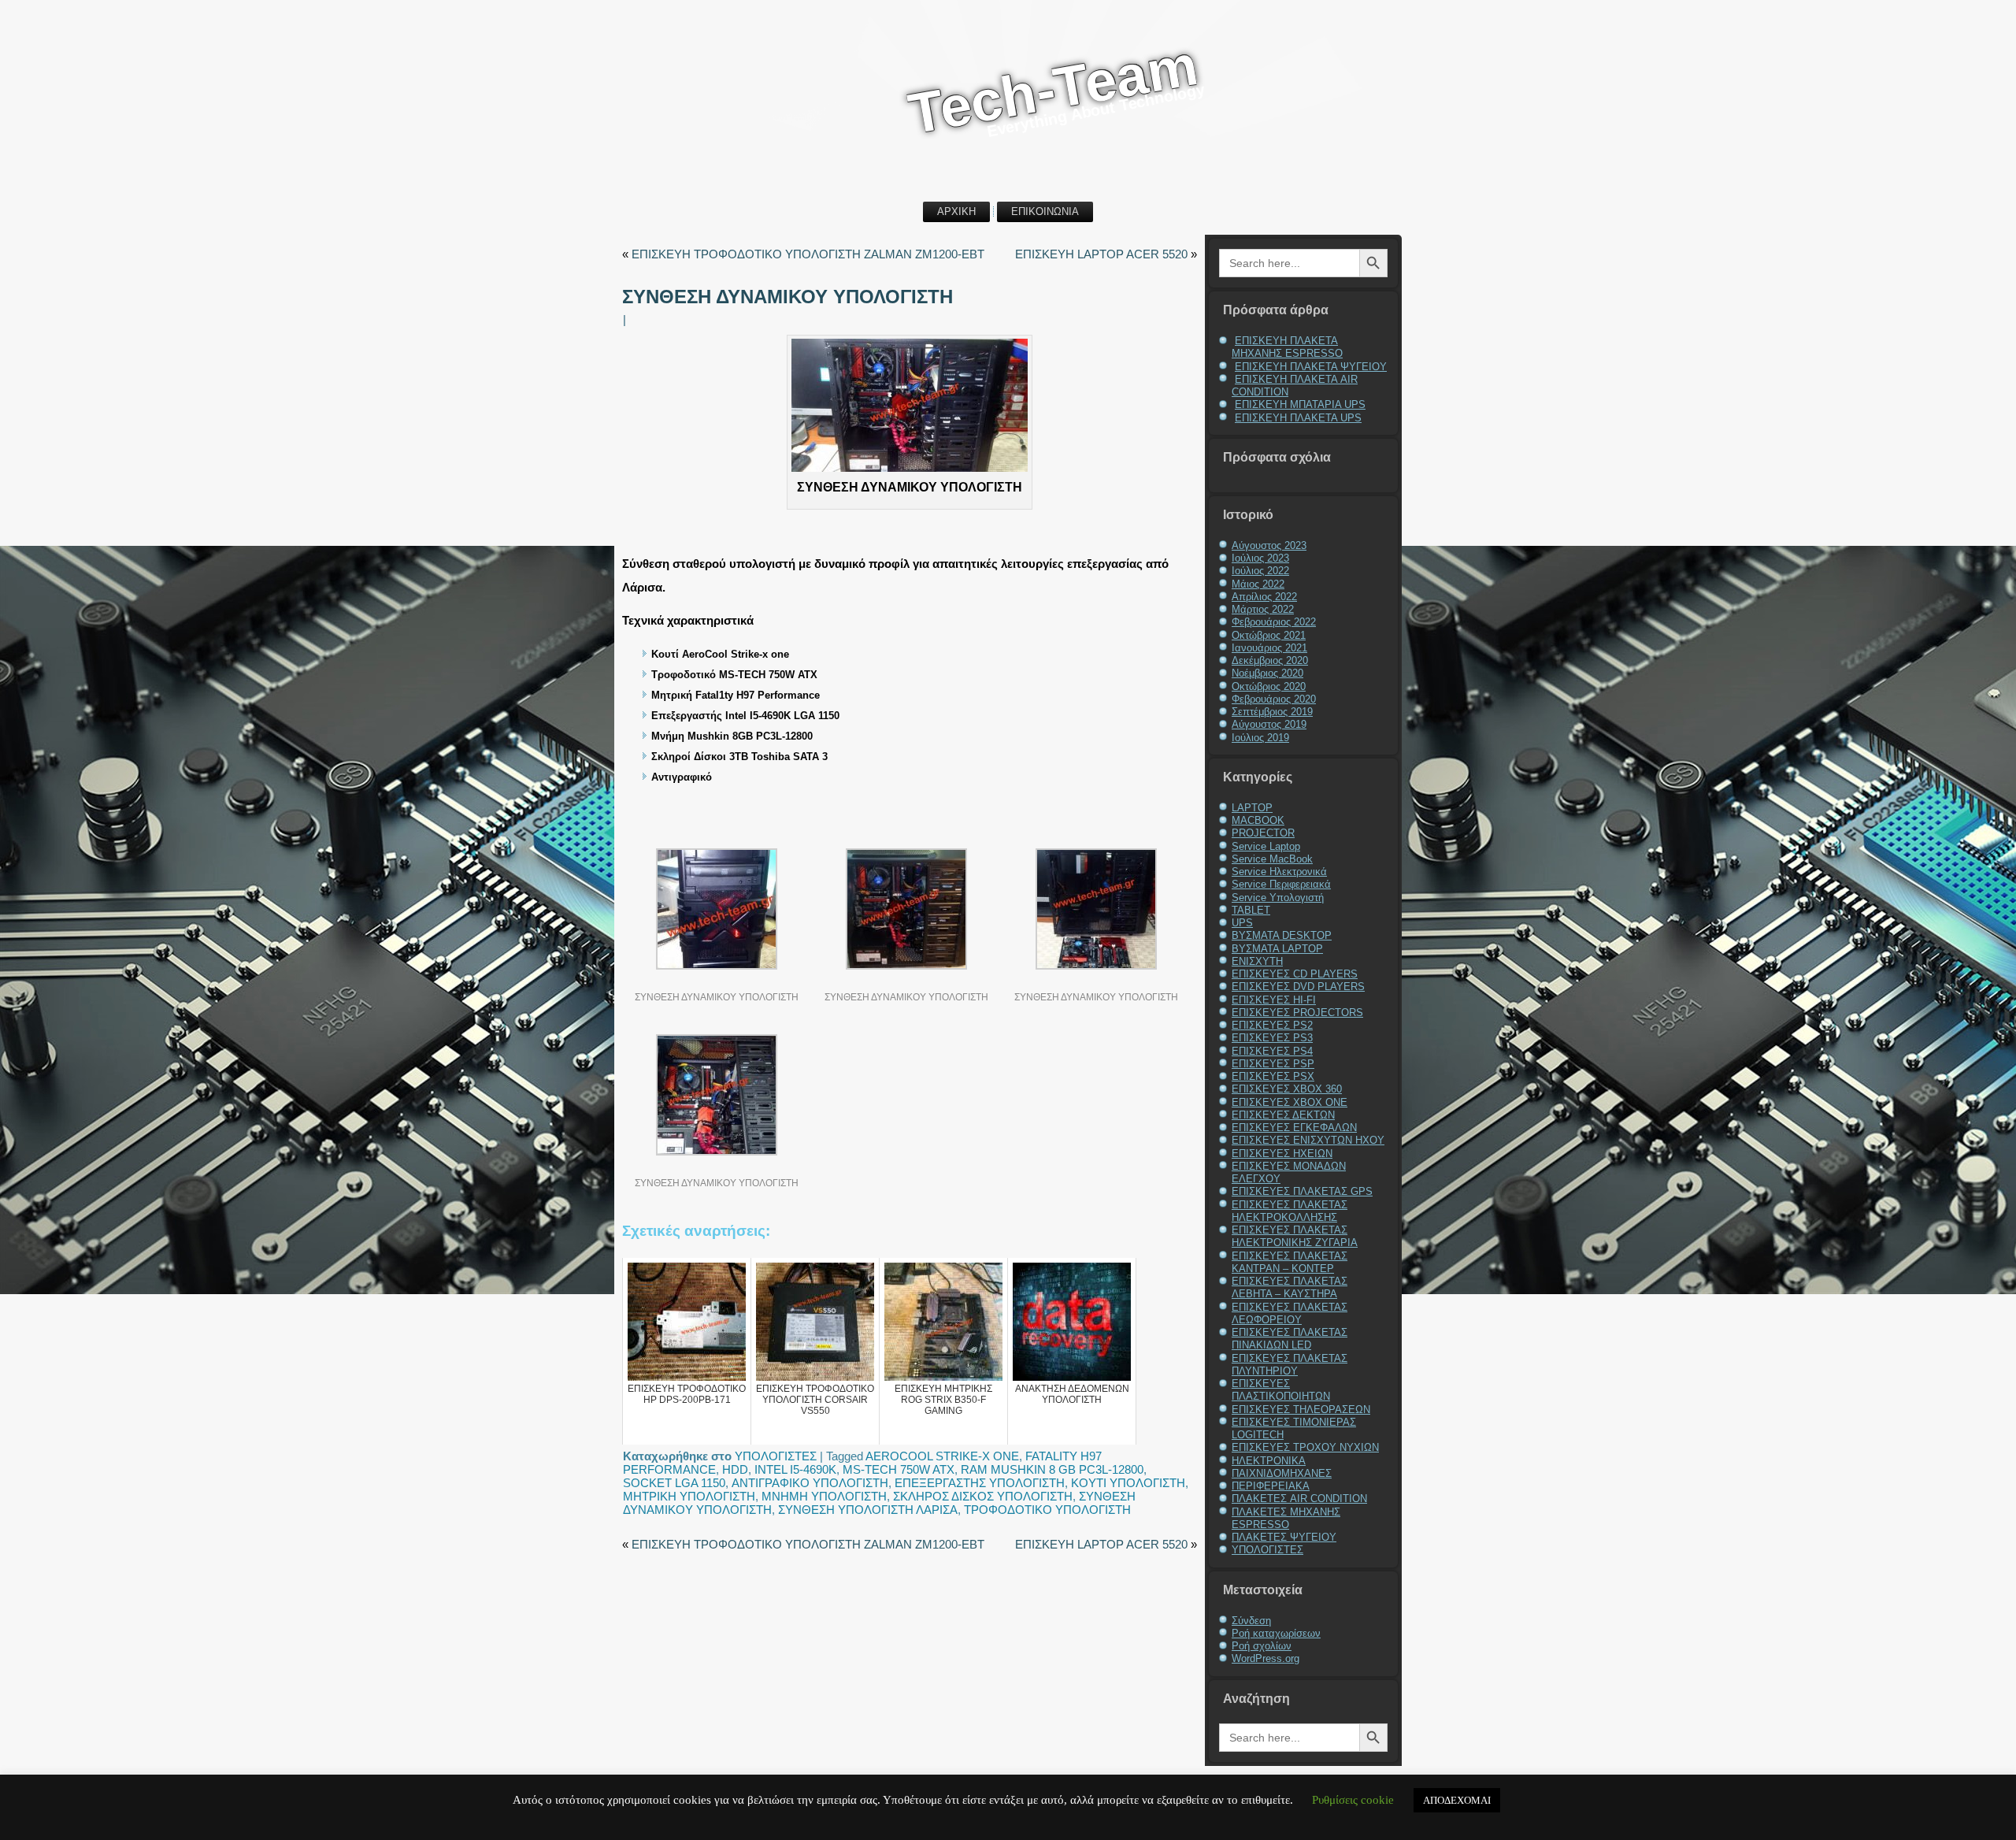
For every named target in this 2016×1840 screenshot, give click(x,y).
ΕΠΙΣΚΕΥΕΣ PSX (1273, 1076)
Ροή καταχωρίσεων (1276, 1633)
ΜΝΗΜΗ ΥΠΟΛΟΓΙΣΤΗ (824, 1496)
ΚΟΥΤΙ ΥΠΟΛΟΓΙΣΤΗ (1128, 1483)
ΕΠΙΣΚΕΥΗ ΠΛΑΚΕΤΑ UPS (1298, 418)
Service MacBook (1272, 859)
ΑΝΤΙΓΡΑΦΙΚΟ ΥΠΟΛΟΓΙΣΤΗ (810, 1483)
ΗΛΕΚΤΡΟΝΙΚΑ (1269, 1461)
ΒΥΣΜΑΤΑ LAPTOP (1277, 949)
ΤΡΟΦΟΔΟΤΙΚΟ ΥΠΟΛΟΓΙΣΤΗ (1047, 1510)
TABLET (1251, 910)
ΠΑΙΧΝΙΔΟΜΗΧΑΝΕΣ (1282, 1473)
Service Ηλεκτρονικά (1279, 872)
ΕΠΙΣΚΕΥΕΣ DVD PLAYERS (1298, 987)
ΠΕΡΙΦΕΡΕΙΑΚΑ (1271, 1486)
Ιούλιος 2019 (1260, 738)
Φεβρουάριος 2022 (1274, 622)
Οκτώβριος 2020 (1269, 686)
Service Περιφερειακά (1281, 884)
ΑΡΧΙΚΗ (956, 211)
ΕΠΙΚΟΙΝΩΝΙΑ (1045, 211)
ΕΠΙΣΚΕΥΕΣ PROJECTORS (1297, 1013)
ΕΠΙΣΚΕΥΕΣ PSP (1273, 1064)
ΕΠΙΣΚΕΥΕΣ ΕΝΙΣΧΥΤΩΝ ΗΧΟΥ (1308, 1140)
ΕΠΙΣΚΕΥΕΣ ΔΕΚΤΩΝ (1283, 1115)
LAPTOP (1252, 808)
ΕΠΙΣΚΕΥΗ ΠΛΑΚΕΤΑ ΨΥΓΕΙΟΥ (1311, 367)
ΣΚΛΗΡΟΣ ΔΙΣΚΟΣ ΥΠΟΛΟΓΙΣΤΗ (983, 1496)
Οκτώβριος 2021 (1269, 635)
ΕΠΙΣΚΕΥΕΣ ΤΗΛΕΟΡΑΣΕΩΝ (1301, 1410)
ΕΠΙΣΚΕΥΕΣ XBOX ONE (1290, 1102)
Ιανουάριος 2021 (1269, 648)
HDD (735, 1469)
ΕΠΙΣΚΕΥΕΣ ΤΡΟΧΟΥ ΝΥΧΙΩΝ (1305, 1447)
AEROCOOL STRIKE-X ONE (942, 1456)
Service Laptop (1266, 846)
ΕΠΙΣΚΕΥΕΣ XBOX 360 (1287, 1089)
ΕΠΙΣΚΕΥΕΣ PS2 (1272, 1025)
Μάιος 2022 (1258, 584)
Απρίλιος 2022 (1264, 597)
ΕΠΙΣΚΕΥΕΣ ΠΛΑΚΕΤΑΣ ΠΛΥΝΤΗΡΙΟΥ (1290, 1365)
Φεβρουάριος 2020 (1274, 699)
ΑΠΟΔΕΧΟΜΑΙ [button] (1457, 1800)
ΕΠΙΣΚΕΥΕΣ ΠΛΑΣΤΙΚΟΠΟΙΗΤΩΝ (1281, 1390)
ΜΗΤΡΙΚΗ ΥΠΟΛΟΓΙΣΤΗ (689, 1496)
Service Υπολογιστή (1278, 898)
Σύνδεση (1251, 1621)
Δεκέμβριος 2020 (1270, 660)
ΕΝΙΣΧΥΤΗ (1257, 961)
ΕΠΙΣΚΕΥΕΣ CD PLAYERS (1295, 974)
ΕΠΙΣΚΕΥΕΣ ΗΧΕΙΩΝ (1282, 1154)
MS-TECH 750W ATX (899, 1469)
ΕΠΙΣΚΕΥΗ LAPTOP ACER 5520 (1101, 254)
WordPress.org (1266, 1658)
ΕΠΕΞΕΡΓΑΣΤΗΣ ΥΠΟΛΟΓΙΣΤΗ (980, 1483)
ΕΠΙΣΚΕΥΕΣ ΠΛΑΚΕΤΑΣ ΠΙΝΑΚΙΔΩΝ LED (1290, 1339)
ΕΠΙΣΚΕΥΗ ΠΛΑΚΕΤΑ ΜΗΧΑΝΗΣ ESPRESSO (1287, 347)
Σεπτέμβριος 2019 (1272, 712)
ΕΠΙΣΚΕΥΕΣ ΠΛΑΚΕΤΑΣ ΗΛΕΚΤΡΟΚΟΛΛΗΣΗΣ (1290, 1211)
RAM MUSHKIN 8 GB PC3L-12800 (1052, 1469)
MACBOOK (1258, 820)
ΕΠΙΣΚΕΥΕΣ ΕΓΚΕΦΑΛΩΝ (1294, 1128)
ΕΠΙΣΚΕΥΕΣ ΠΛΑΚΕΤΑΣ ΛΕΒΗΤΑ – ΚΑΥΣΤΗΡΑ (1290, 1287)
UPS (1242, 923)
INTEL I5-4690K (795, 1469)
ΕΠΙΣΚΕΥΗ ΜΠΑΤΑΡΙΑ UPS (1300, 404)
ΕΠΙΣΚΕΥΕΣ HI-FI (1274, 1000)
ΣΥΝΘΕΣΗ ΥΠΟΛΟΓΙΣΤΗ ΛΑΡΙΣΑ (868, 1510)
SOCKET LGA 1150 (674, 1483)
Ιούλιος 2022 (1260, 571)
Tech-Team (1053, 89)
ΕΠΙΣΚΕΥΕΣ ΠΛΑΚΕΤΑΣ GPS (1302, 1191)
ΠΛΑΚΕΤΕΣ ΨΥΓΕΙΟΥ (1284, 1537)
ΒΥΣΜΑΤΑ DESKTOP (1282, 935)
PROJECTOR (1263, 833)
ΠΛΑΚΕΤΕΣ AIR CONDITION (1299, 1499)
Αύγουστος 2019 (1269, 724)
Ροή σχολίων (1262, 1646)
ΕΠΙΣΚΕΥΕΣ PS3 (1272, 1038)
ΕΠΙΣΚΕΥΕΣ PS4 (1272, 1051)
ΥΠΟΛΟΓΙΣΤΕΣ (776, 1456)
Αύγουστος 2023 (1269, 545)
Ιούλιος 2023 (1260, 558)
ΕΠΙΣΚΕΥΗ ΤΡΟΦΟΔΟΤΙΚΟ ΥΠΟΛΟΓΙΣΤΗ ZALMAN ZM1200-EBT (808, 254)
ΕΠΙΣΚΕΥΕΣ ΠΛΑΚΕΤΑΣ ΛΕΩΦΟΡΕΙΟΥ (1290, 1313)
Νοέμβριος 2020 (1267, 673)
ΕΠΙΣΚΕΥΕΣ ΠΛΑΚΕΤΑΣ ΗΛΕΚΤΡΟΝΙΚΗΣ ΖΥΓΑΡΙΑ (1295, 1236)
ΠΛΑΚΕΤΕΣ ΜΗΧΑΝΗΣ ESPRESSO (1286, 1518)
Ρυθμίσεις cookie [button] (1353, 1800)
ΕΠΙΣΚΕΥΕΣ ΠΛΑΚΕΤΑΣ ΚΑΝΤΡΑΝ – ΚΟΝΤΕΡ (1290, 1262)
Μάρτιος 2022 (1263, 609)
